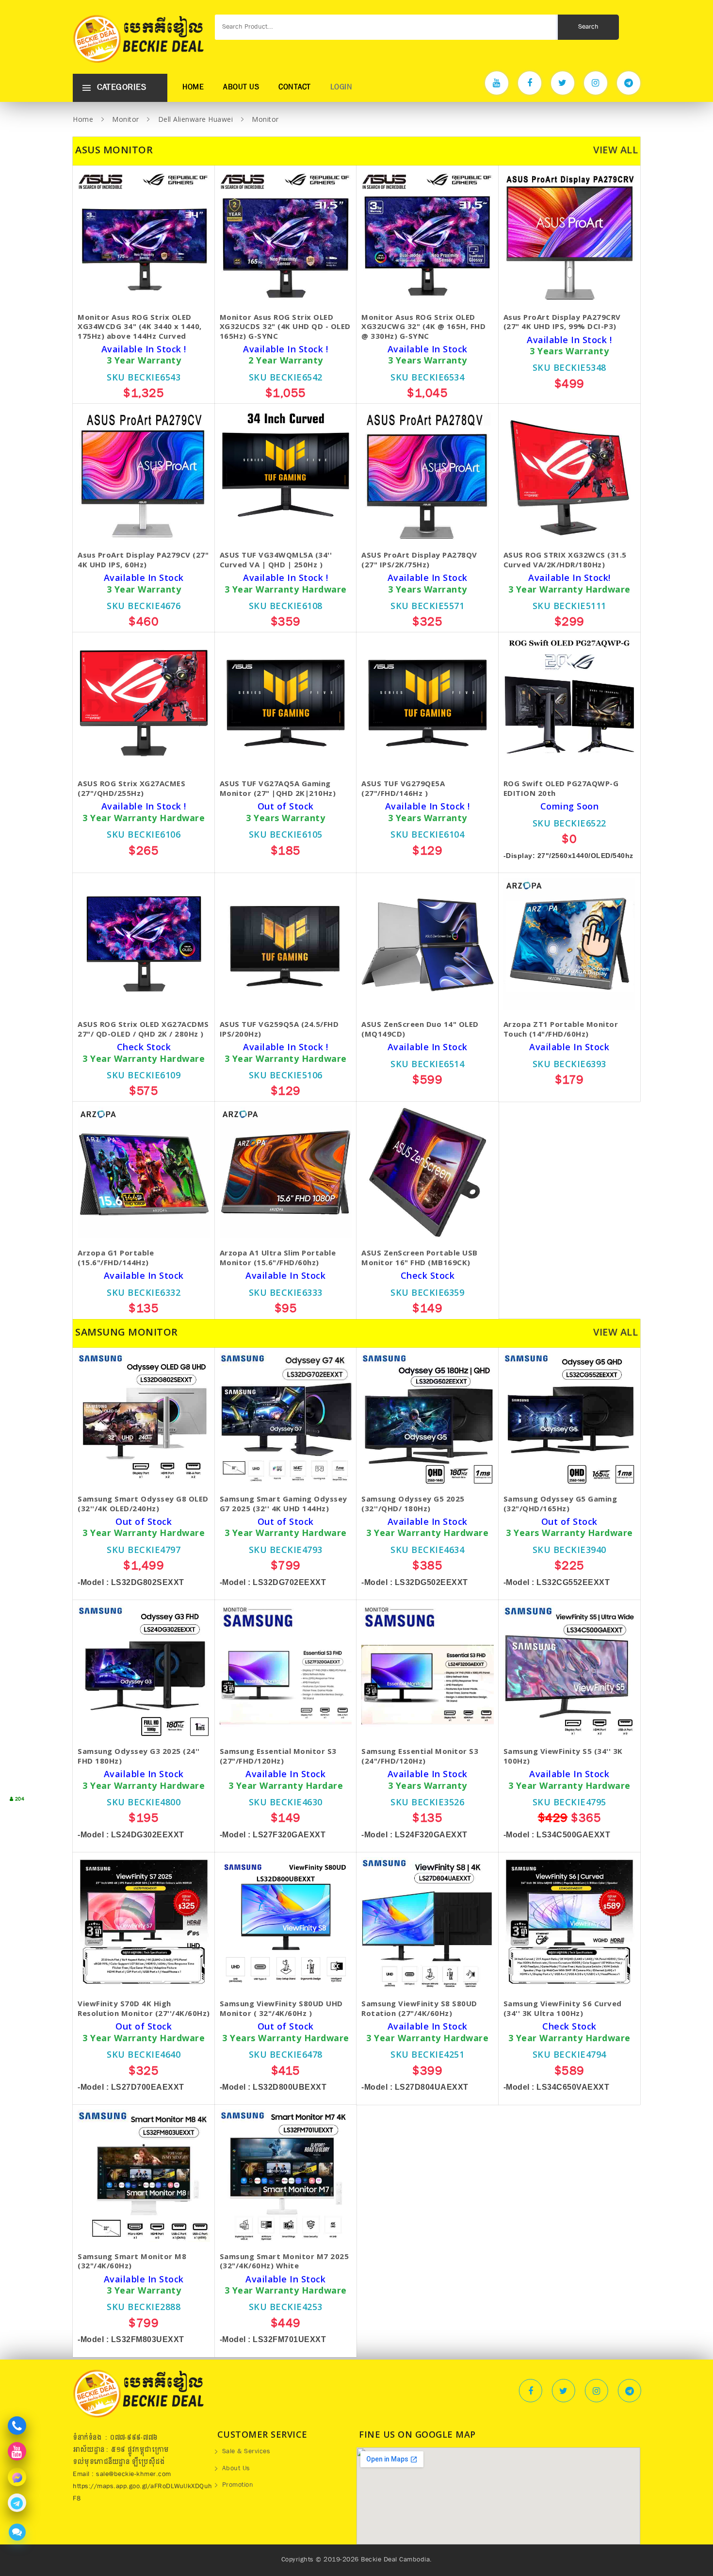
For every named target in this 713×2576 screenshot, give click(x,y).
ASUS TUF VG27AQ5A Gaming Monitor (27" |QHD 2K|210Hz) (278, 788)
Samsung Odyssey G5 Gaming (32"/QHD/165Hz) (560, 1504)
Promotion (238, 2486)
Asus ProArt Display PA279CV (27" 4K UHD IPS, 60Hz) (143, 560)
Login (341, 88)
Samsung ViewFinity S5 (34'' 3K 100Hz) (563, 1756)
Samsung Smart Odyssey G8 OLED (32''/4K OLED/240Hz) (143, 1504)
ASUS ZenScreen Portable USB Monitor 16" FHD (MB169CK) (420, 1258)
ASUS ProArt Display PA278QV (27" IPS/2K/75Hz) (419, 560)
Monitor (126, 119)
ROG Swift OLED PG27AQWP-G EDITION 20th (561, 788)
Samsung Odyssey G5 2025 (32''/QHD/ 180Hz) (413, 1504)
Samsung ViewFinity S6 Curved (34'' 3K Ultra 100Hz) (563, 2008)
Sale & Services (246, 2452)
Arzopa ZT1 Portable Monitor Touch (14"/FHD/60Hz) (561, 1029)
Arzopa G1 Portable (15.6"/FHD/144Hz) (116, 1258)
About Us (241, 88)
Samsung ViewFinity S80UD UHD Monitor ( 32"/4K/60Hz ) (281, 2008)
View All (616, 150)
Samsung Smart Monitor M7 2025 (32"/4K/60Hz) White (284, 2261)
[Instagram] (596, 83)
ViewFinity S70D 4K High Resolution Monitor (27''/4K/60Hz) (144, 2008)
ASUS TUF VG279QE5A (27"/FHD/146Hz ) (403, 788)
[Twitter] (563, 83)
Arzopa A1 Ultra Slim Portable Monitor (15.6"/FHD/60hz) (278, 1258)
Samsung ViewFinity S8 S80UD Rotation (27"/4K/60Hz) (419, 2008)
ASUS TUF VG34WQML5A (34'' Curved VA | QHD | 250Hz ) (276, 560)
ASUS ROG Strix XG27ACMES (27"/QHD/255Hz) (131, 788)
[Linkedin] (630, 2391)
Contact (295, 88)
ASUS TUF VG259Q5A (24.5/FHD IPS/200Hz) (279, 1029)
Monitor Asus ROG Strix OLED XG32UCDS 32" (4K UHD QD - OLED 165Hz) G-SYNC (285, 327)
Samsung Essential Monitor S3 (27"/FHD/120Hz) (278, 1756)
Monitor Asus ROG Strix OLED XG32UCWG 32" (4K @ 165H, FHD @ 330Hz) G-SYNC (423, 327)
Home (193, 88)
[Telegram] (629, 83)
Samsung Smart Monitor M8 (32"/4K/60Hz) (132, 2261)
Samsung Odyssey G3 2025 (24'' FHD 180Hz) (139, 1756)
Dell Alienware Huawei (196, 119)
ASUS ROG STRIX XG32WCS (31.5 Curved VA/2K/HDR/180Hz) (565, 560)
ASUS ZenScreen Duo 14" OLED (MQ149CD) (420, 1029)
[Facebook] (530, 83)
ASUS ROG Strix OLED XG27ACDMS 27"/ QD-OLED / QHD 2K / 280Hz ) (143, 1029)
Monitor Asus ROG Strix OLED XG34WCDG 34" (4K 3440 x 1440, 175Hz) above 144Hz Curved (140, 327)
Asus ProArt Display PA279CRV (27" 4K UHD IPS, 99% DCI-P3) (562, 322)
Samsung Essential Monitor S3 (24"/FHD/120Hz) (420, 1756)
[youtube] (497, 83)
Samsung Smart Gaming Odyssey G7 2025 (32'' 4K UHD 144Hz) (284, 1504)
